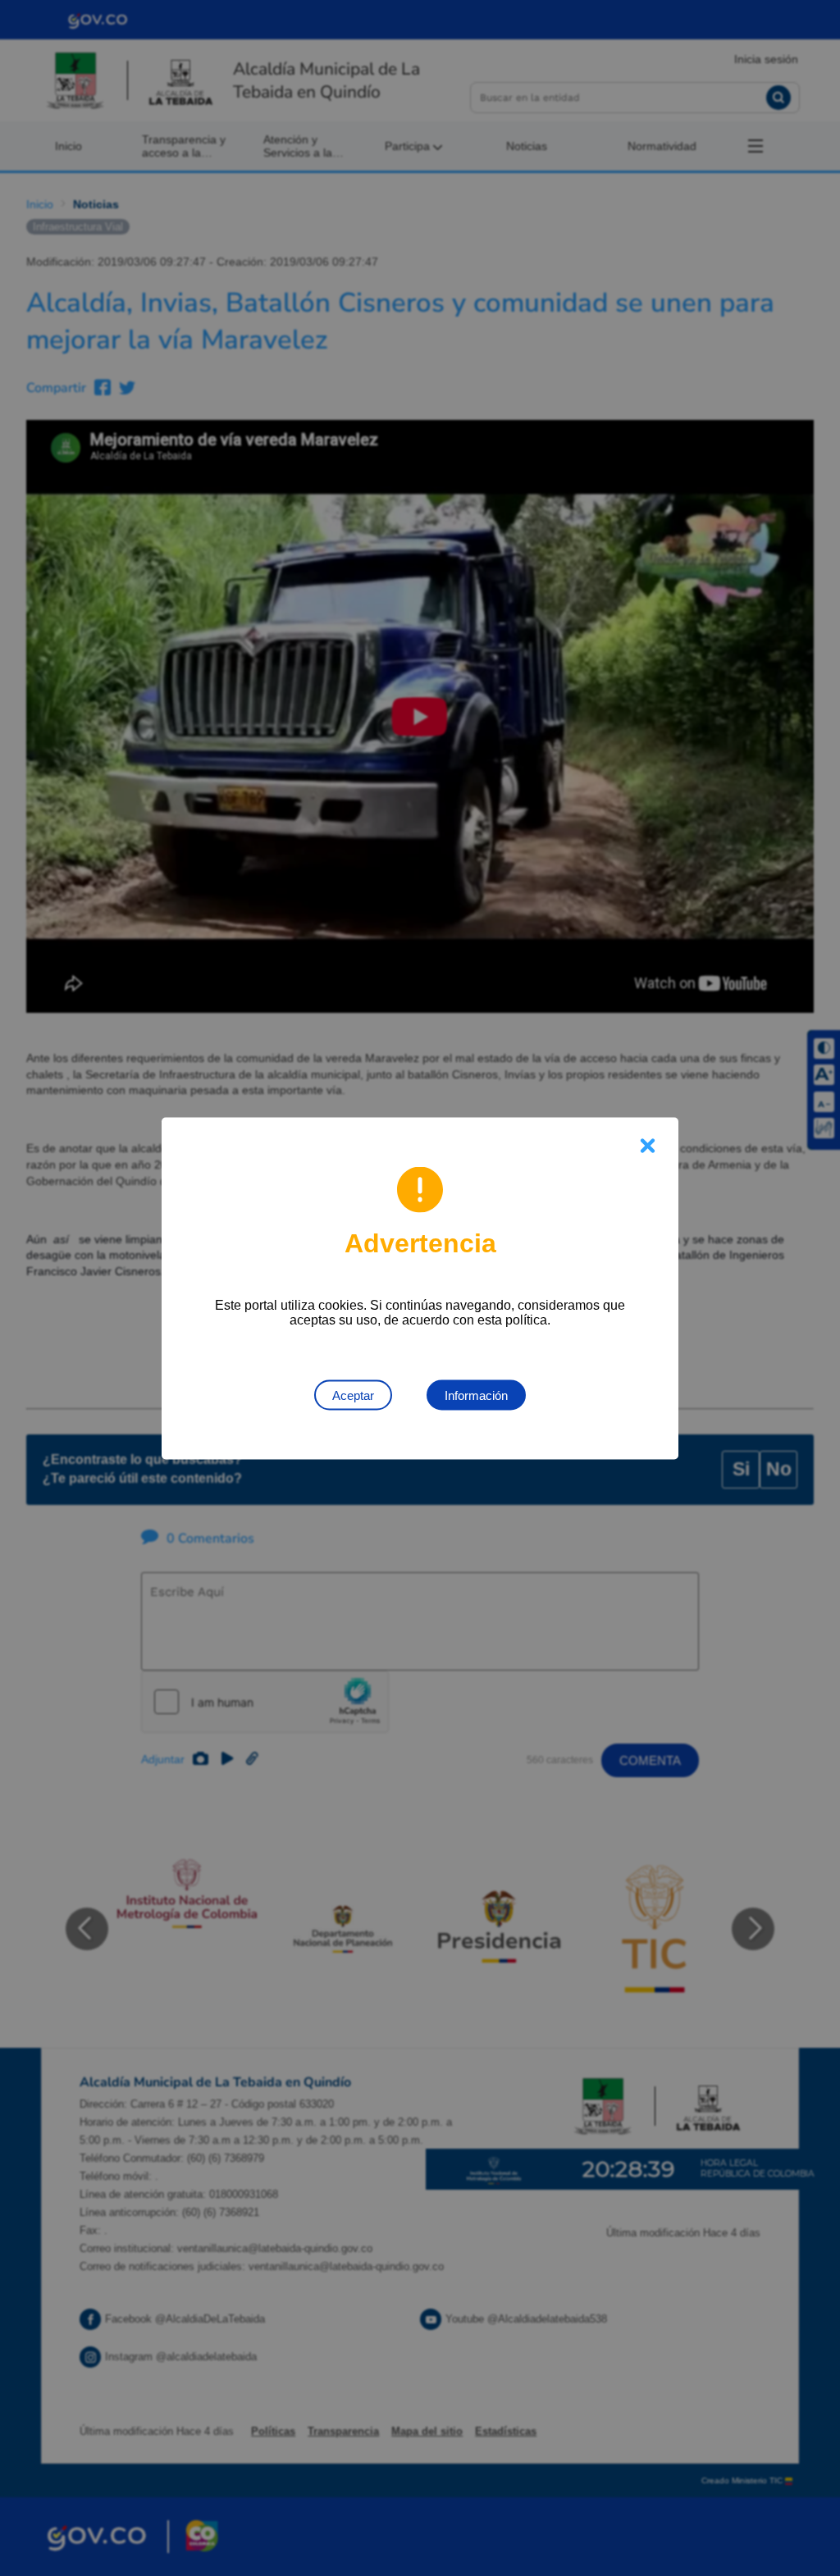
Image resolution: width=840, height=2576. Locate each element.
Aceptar (353, 1395)
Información (476, 1395)
